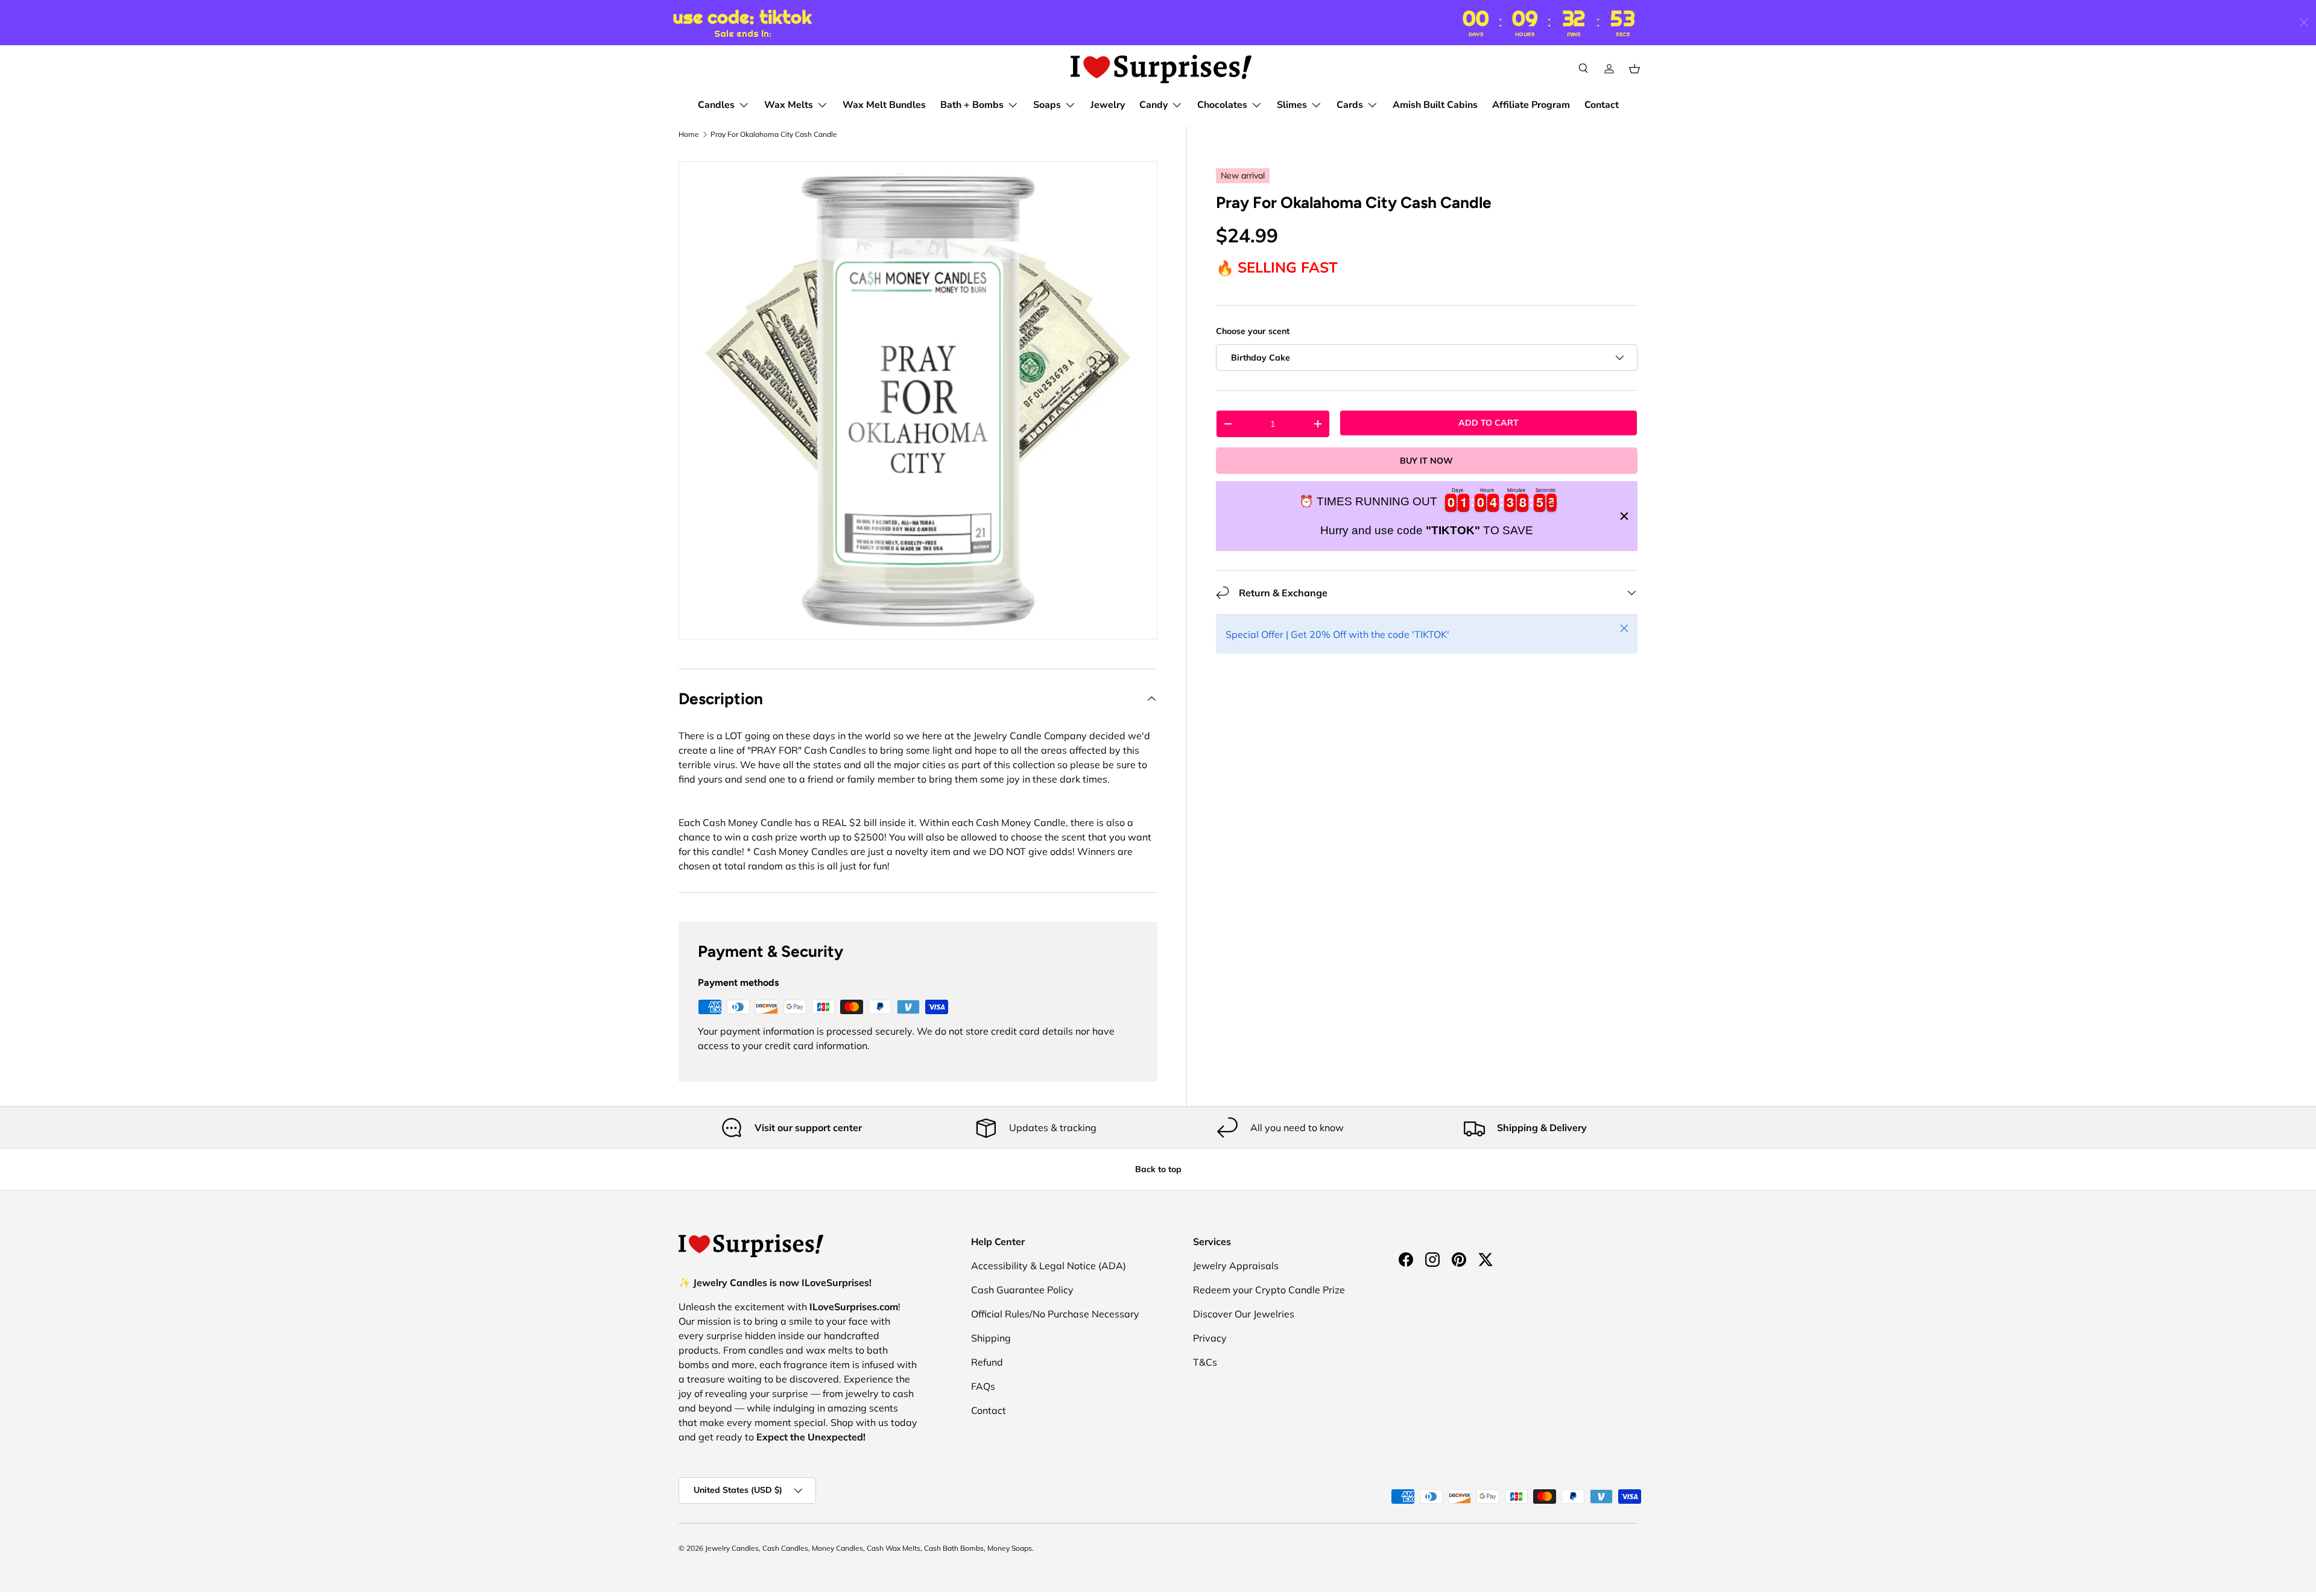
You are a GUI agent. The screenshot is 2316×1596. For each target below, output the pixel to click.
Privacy (1210, 1338)
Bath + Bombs (972, 105)
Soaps (1047, 105)
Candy (1153, 105)
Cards (1350, 105)
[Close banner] (1624, 516)
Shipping (991, 1338)
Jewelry (1108, 105)
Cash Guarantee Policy (1022, 1290)
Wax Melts (789, 105)
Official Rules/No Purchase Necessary (1055, 1314)
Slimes (1292, 105)
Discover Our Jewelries (1244, 1314)
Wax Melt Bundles (884, 105)
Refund (987, 1362)
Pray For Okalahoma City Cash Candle (774, 134)
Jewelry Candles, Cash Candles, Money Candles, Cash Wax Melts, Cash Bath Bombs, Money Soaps (868, 1548)
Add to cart (1489, 423)
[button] (1634, 69)
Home (689, 134)
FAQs (983, 1386)
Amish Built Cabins (1435, 105)
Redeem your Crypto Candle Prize (1269, 1290)
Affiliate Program (1531, 105)
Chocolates (1222, 105)
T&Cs (1205, 1362)
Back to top (1158, 1169)
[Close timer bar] (2304, 22)
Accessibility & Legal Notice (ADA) (1049, 1266)
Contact (1602, 105)
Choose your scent (1253, 331)
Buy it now (1426, 461)
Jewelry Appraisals (1236, 1266)
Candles (716, 105)
